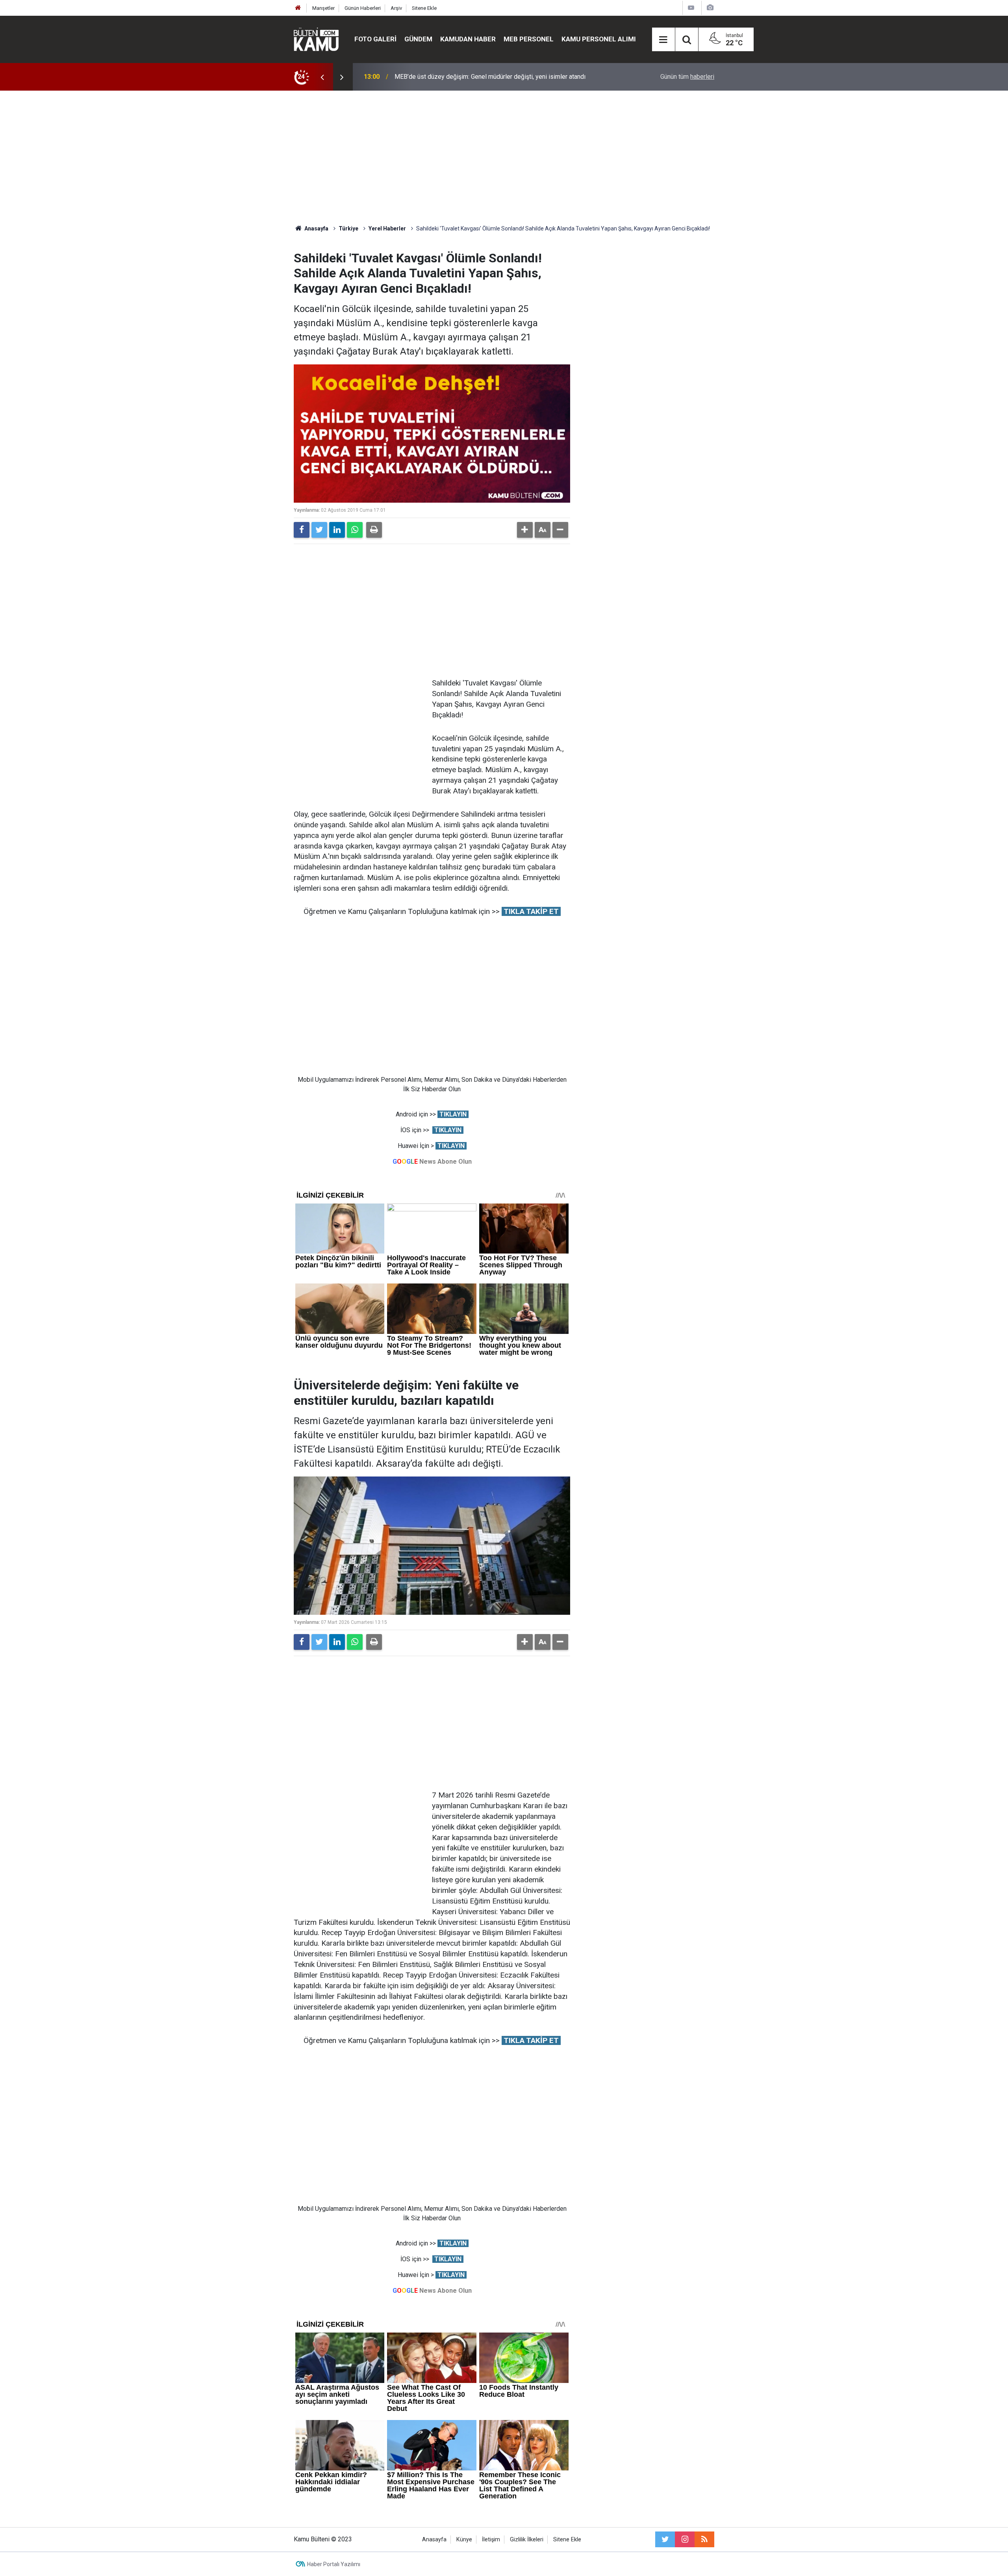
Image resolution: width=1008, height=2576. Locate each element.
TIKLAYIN (453, 1114)
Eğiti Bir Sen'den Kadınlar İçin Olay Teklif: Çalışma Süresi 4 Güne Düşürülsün (498, 77)
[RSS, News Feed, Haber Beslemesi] (704, 2539)
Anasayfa (434, 2540)
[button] (525, 530)
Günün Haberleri (363, 8)
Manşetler (323, 8)
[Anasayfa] (298, 8)
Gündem (418, 39)
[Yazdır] (374, 530)
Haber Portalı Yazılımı (334, 2564)
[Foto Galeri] (710, 8)
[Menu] (663, 40)
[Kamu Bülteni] (316, 39)
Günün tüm (687, 77)
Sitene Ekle (424, 8)
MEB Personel (529, 39)
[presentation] (322, 77)
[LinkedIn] (337, 530)
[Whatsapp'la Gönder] (355, 530)
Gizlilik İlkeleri (527, 2540)
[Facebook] (302, 530)
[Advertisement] (504, 158)
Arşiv (396, 8)
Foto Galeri (375, 39)
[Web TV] (691, 8)
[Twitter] (319, 530)
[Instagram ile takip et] (685, 2539)
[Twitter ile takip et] (665, 2539)
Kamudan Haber (468, 39)
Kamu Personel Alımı (599, 39)
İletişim (491, 2540)
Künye (464, 2540)
